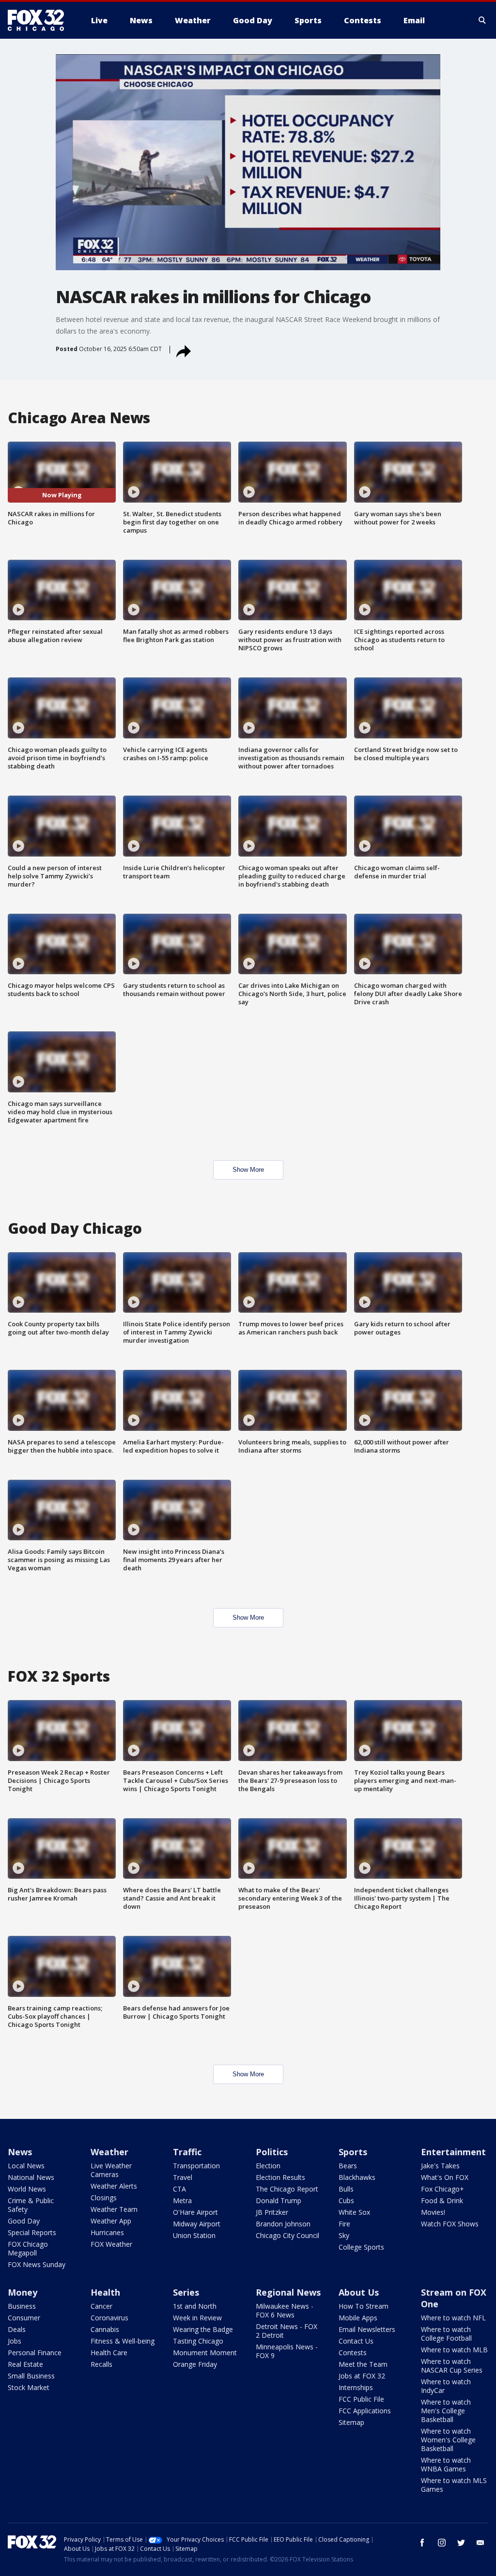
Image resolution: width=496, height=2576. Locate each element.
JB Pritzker (272, 2212)
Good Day (24, 2221)
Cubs (346, 2200)
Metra (182, 2200)
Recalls (101, 2364)
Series (186, 2292)
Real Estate (25, 2364)
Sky (344, 2235)
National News (31, 2177)
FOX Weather (111, 2244)
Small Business (31, 2376)
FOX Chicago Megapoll (28, 2248)
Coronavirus (109, 2318)
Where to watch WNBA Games (446, 2464)
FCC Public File (361, 2399)
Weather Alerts (114, 2186)
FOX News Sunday (37, 2264)
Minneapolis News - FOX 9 (287, 2351)
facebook (422, 2543)
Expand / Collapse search (482, 20)
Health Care (109, 2353)
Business (22, 2306)
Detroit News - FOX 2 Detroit (287, 2331)
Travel (183, 2177)
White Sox (354, 2212)
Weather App (111, 2221)
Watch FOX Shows (450, 2224)
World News (27, 2189)
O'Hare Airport (195, 2212)
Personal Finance (35, 2353)
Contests (353, 2353)
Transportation (196, 2166)
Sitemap (351, 2422)
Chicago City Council (287, 2235)
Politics (272, 2152)
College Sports (361, 2247)
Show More (248, 1170)
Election (268, 2166)
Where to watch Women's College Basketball (448, 2440)
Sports (353, 2152)
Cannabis (105, 2329)
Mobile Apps (358, 2318)
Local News (26, 2166)
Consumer (24, 2318)
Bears (348, 2166)
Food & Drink (442, 2200)
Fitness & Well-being (123, 2341)
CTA (179, 2189)
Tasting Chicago (198, 2341)
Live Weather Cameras (111, 2170)
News (20, 2152)
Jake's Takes (440, 2166)
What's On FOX (445, 2177)
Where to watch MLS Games (454, 2485)
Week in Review (197, 2318)
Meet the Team (363, 2364)
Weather (109, 2152)
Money (23, 2292)
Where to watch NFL (453, 2318)
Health (105, 2292)
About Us (359, 2292)
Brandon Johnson (283, 2224)
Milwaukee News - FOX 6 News (285, 2310)
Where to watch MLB (454, 2350)
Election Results (280, 2177)
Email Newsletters (367, 2329)
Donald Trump (279, 2200)
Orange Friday (195, 2364)
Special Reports (32, 2232)
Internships (356, 2387)
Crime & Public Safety (31, 2205)
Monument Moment (205, 2353)
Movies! (433, 2212)
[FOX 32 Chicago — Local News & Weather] (40, 20)
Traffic (187, 2152)
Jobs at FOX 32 (362, 2376)
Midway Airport (197, 2224)
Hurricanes (107, 2232)
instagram (442, 2543)
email (480, 2543)
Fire (344, 2224)
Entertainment (453, 2152)
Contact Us (356, 2341)
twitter (461, 2543)
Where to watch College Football (446, 2334)
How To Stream (364, 2306)
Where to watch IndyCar (446, 2386)
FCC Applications (365, 2411)
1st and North (195, 2306)
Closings (104, 2198)
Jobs (15, 2341)
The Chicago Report (287, 2189)
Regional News (288, 2292)
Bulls (346, 2189)
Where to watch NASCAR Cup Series (452, 2366)
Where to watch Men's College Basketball (446, 2411)
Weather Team (114, 2209)
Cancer (101, 2306)
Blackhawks (357, 2177)
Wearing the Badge (203, 2329)
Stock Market (29, 2387)
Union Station (194, 2235)
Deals (17, 2329)
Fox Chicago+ (442, 2189)
